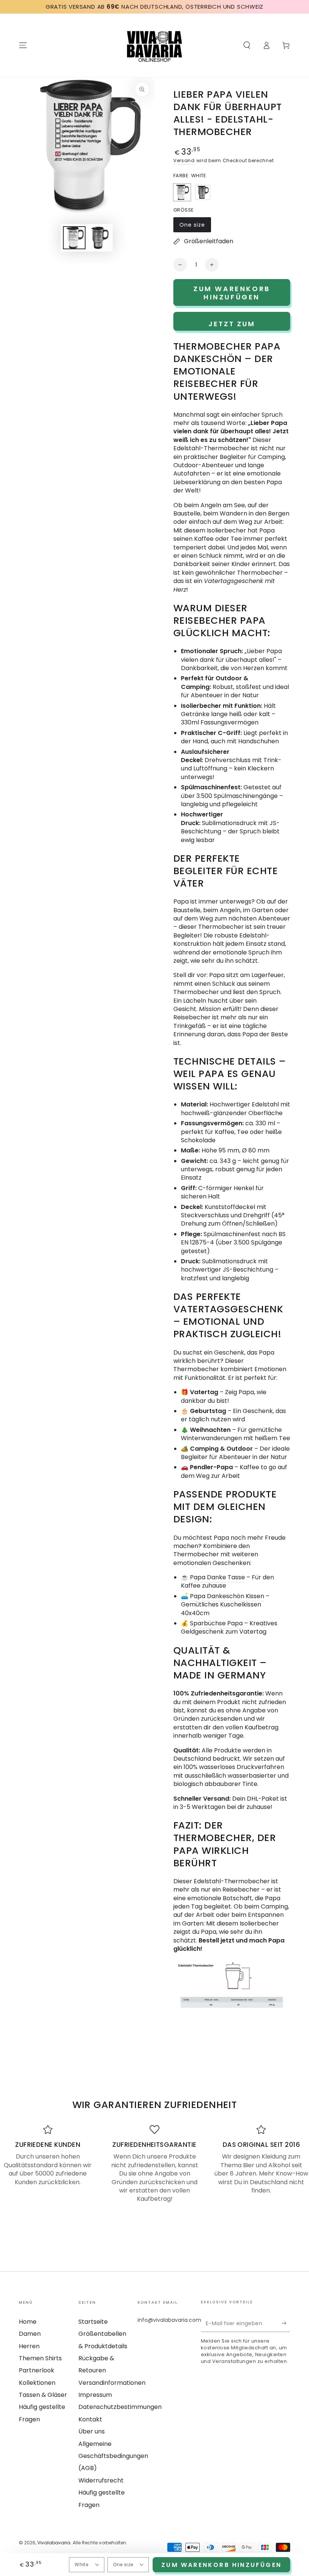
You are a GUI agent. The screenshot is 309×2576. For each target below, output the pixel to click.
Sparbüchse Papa (216, 1623)
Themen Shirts (40, 2358)
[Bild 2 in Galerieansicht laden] (99, 238)
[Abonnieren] (286, 2323)
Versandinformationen (112, 2383)
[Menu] (23, 45)
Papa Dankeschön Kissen (227, 1596)
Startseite (93, 2322)
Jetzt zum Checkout (232, 325)
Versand (184, 160)
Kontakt (90, 2419)
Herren (29, 2346)
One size (195, 227)
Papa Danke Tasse (217, 1577)
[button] (247, 45)
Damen (30, 2334)
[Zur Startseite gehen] (154, 45)
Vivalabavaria (54, 2543)
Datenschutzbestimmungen (120, 2407)
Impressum (95, 2395)
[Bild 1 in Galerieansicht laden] (74, 238)
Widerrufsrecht (101, 2480)
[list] (154, 2164)
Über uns (92, 2431)
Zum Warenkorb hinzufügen (221, 2565)
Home (28, 2322)
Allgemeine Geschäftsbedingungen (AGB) (113, 2456)
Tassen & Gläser (43, 2395)
